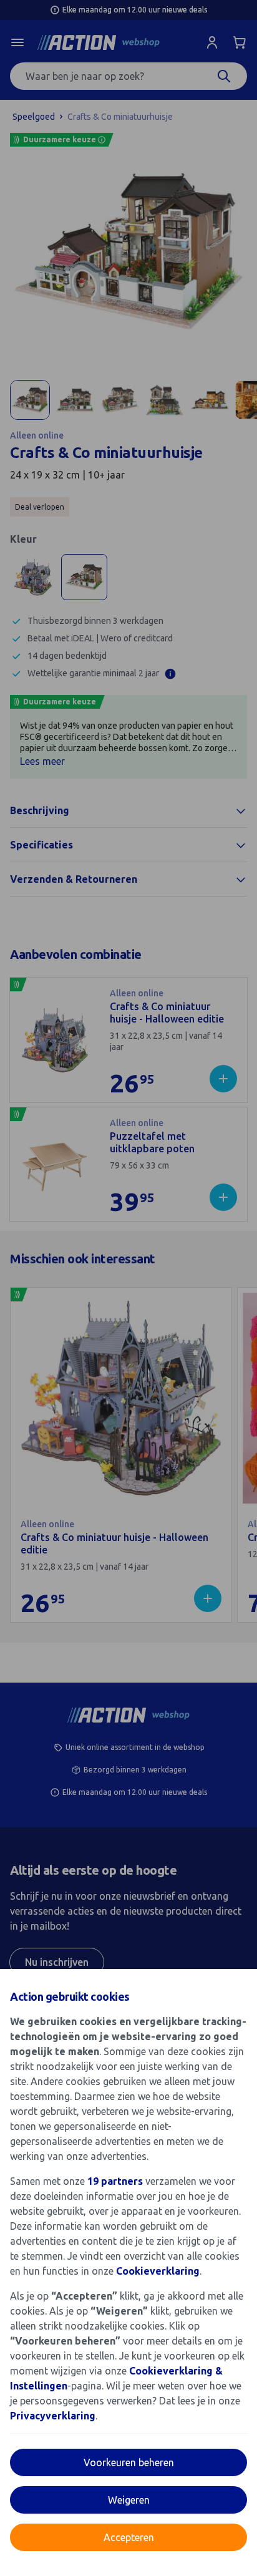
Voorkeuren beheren (129, 2462)
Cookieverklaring (158, 2271)
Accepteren (129, 2537)
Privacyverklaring (53, 2416)
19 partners (115, 2181)
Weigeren (129, 2500)
